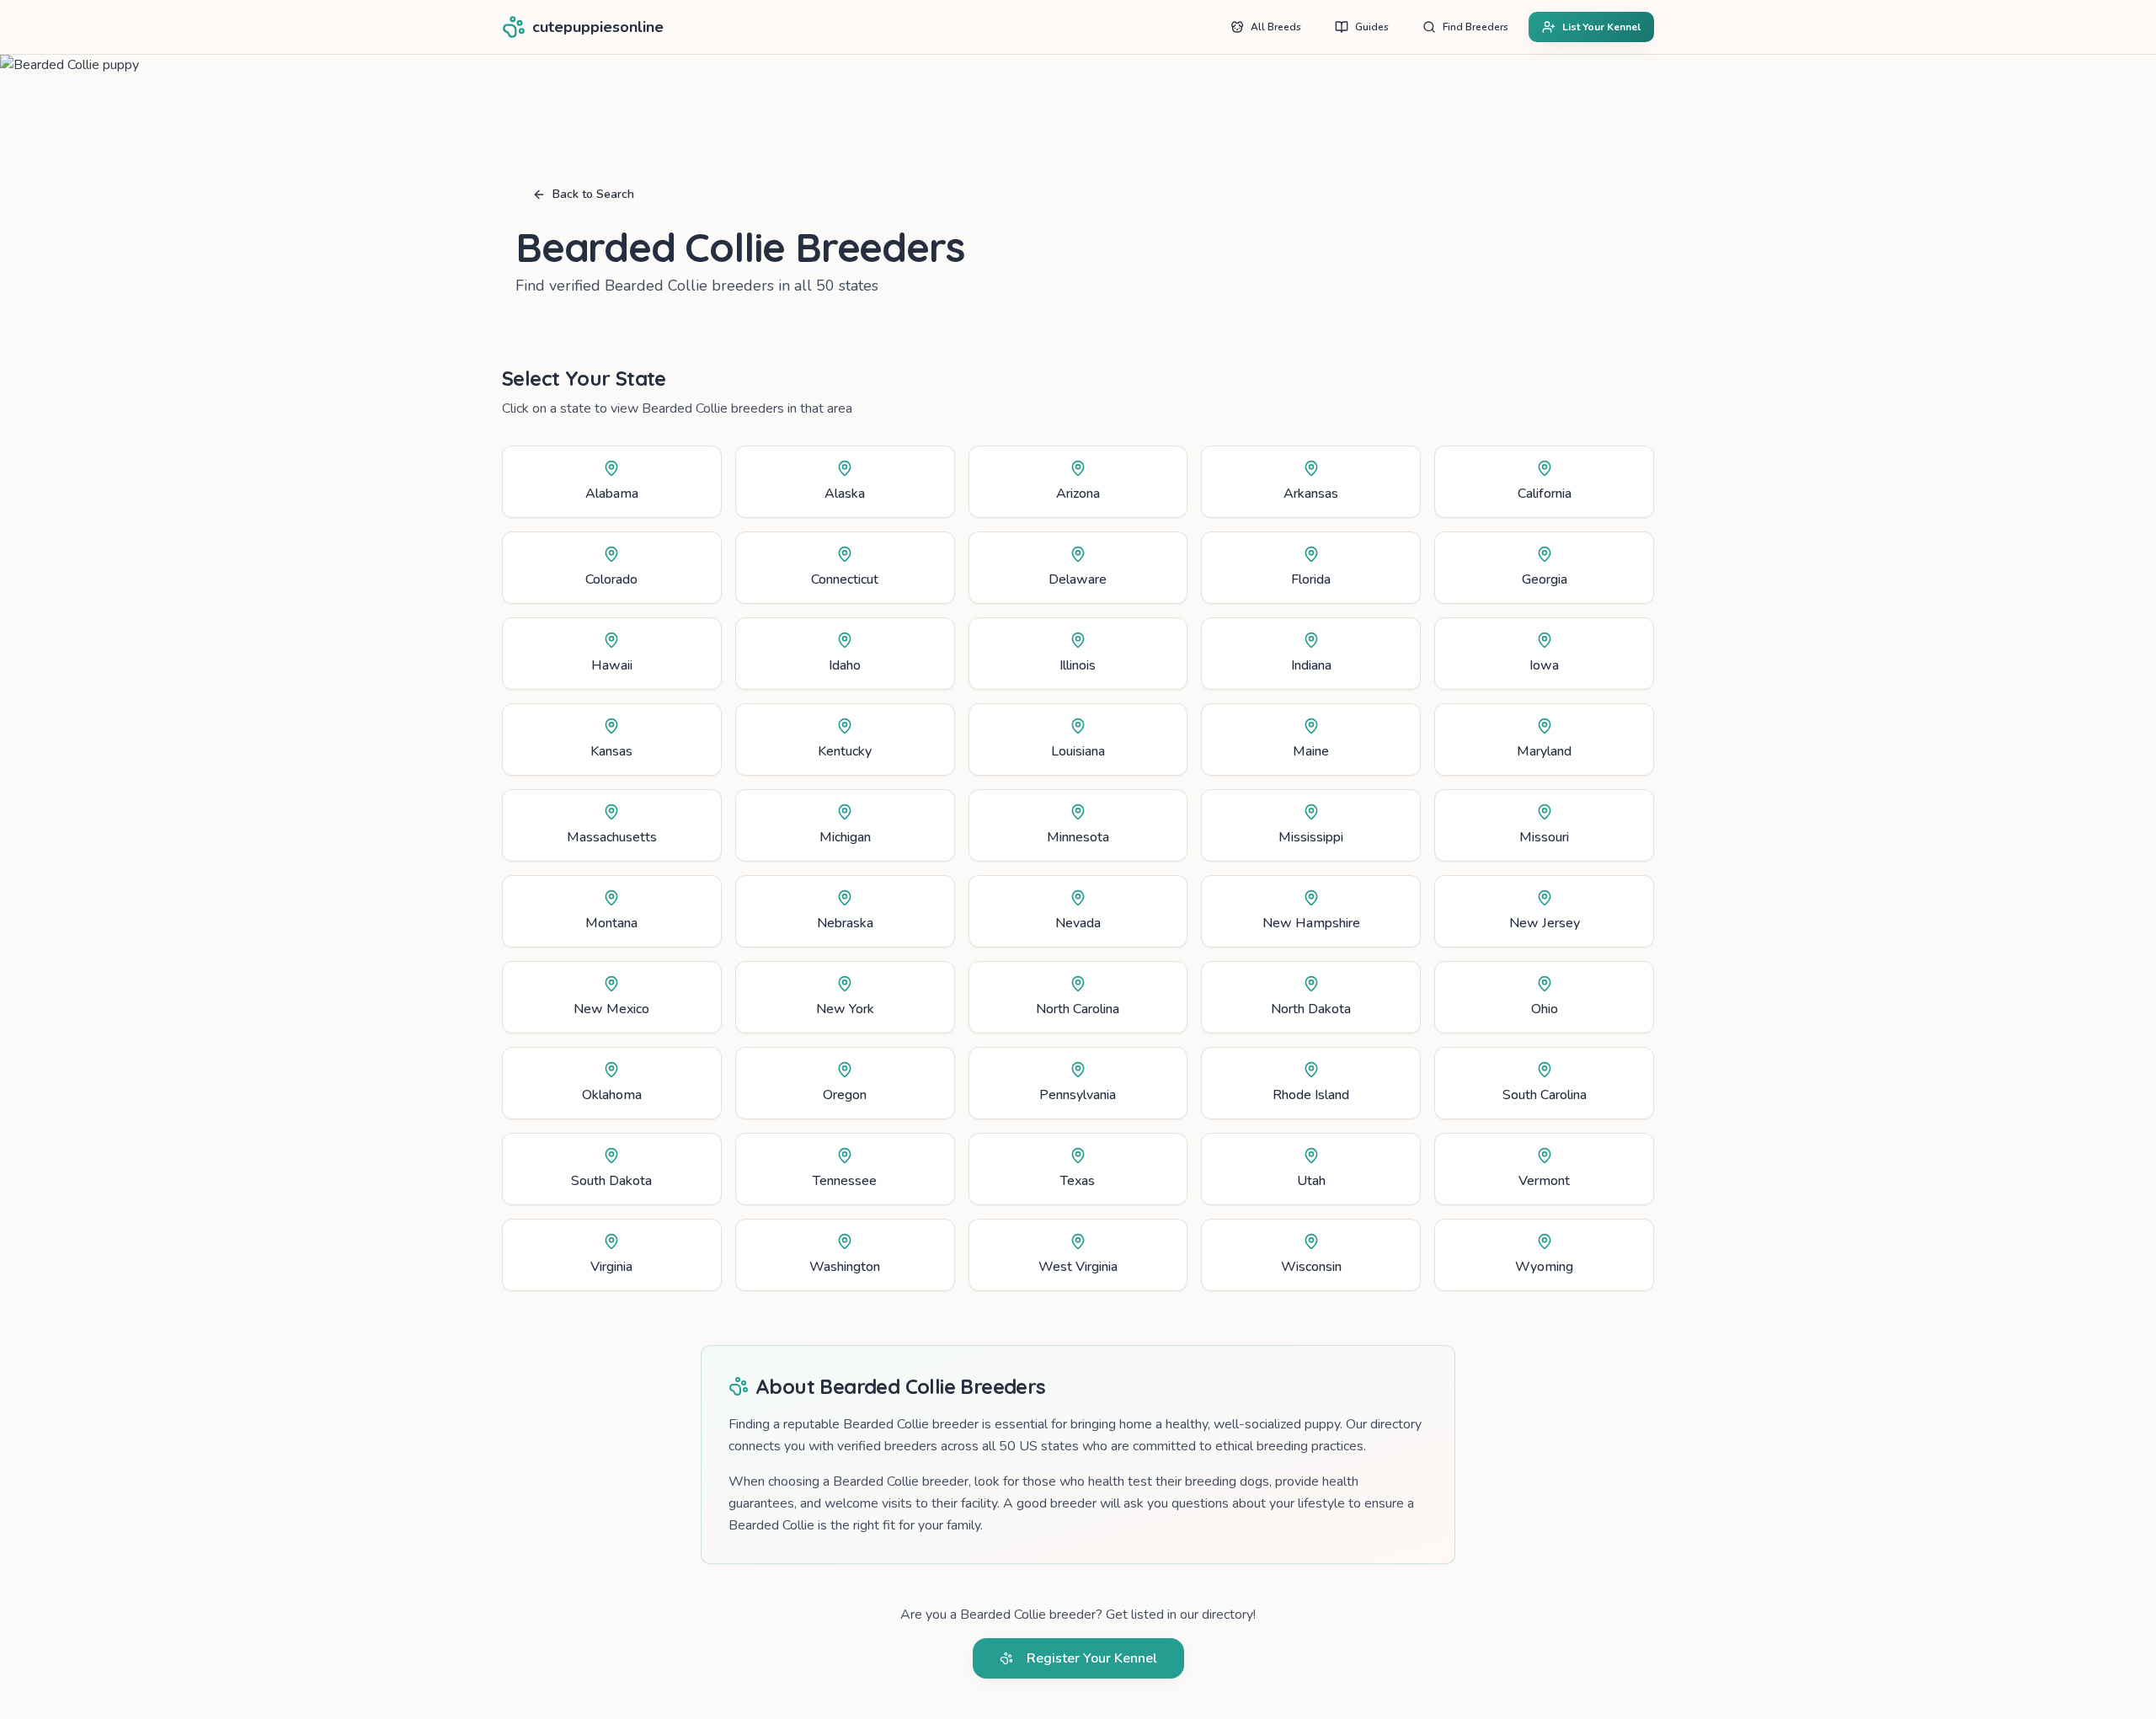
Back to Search (593, 194)
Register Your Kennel (1092, 1658)
